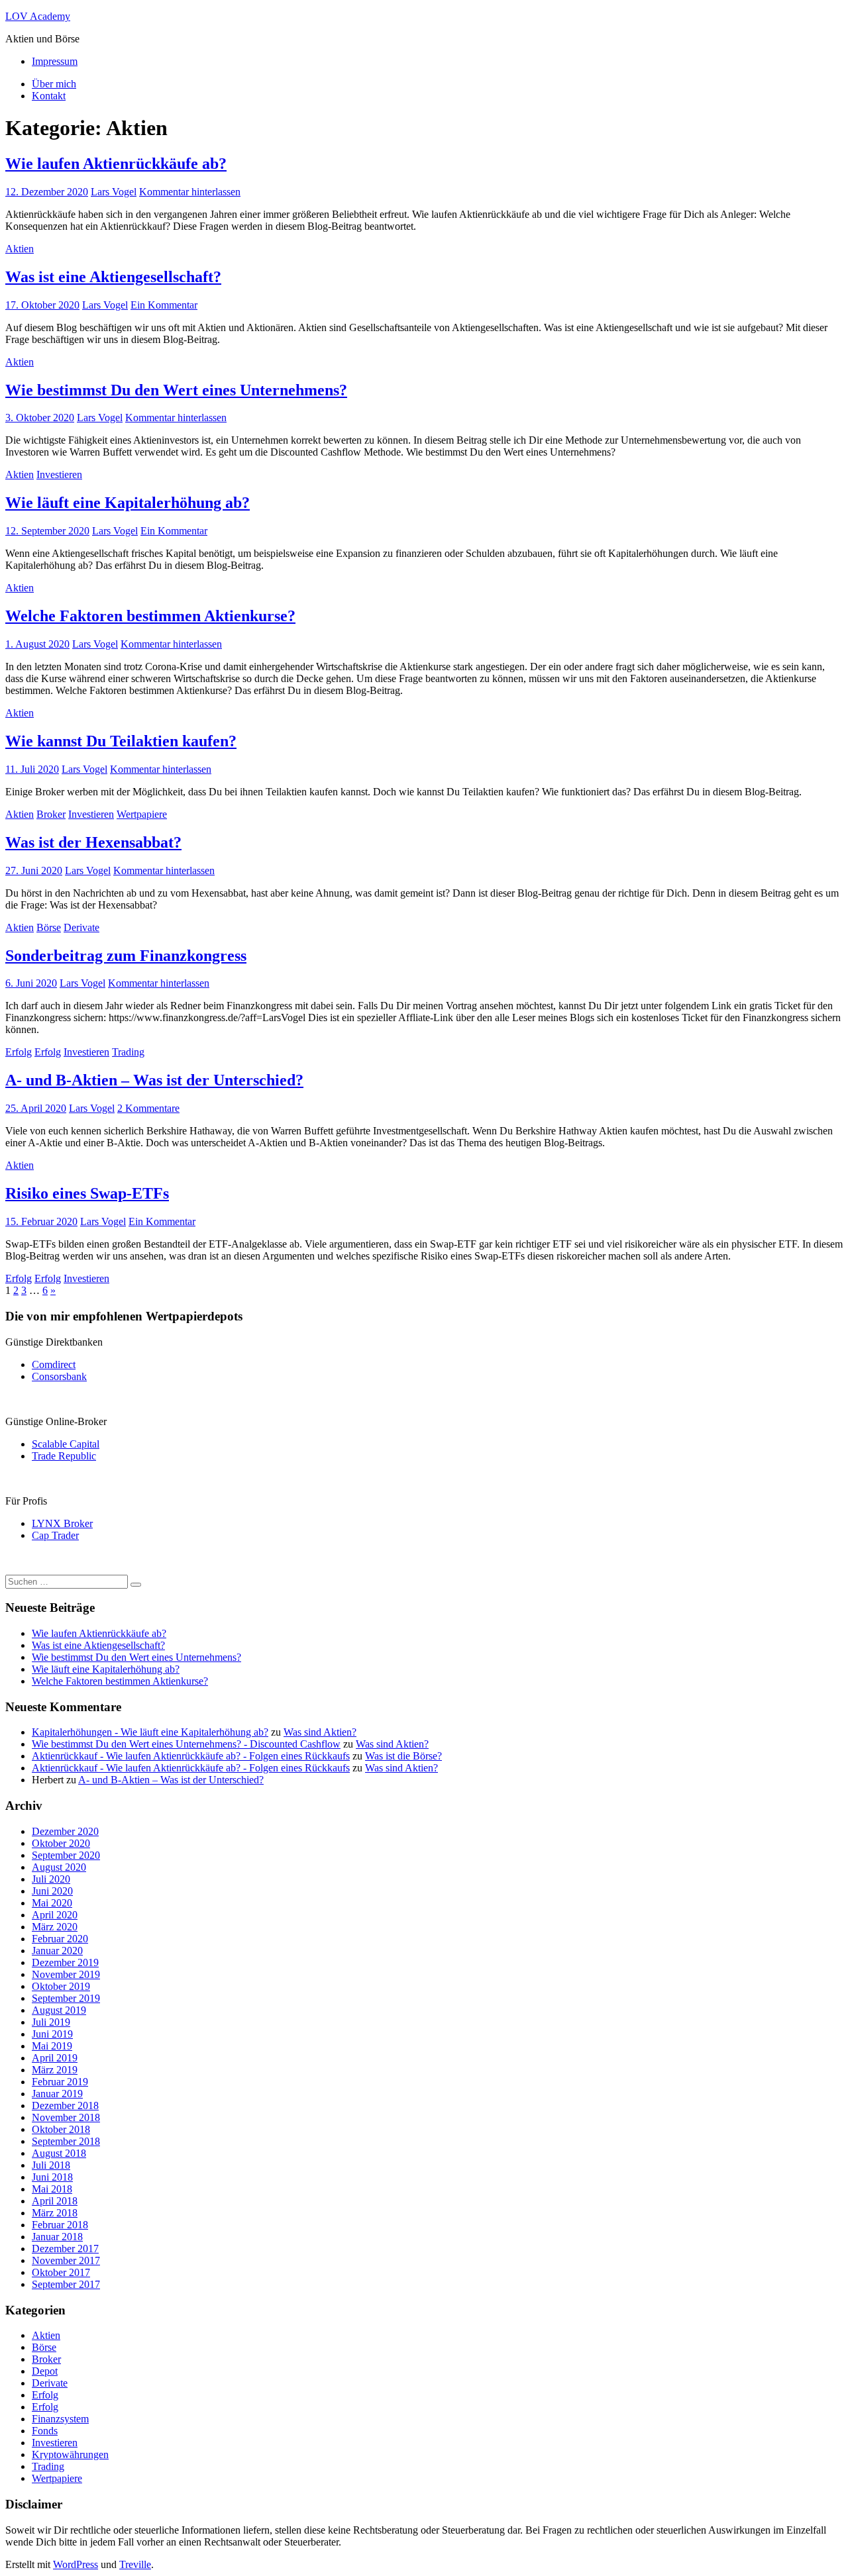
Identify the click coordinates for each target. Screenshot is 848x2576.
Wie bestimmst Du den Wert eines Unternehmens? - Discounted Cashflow (186, 1744)
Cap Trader (55, 1535)
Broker (51, 814)
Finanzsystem (60, 2419)
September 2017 (66, 2284)
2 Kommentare (148, 1108)
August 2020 (59, 1867)
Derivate (81, 927)
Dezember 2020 (65, 1831)
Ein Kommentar (164, 305)
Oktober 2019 (61, 1986)
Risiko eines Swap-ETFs (87, 1193)
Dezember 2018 (65, 2105)
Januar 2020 (57, 1951)
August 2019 (59, 2010)
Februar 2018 (60, 2225)
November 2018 (66, 2117)
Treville (135, 2564)
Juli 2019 (51, 2022)
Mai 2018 (52, 2189)
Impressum (55, 61)
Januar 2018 (57, 2237)
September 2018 (66, 2141)
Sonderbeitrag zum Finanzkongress (126, 956)
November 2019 (66, 1974)
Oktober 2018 (61, 2129)
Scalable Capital (66, 1444)
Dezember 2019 (65, 1962)
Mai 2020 (52, 1903)
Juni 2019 (52, 2034)
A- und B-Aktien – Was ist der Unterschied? (154, 1080)
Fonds (45, 2431)
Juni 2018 (52, 2177)
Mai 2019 (52, 2046)
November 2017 (66, 2260)
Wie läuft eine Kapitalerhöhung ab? (128, 503)
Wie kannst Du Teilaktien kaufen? (121, 741)
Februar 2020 (60, 1939)
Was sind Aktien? (320, 1732)
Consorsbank (59, 1376)
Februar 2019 (60, 2082)
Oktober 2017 (61, 2272)
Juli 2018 (51, 2165)
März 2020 (55, 1927)
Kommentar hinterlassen (190, 192)
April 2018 (55, 2201)
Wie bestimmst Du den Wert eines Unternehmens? (176, 390)
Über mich (54, 84)
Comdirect (54, 1364)
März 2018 (55, 2213)
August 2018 (59, 2153)
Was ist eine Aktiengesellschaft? (113, 277)
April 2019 (55, 2058)
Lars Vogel (114, 192)
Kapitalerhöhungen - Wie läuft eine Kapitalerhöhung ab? (150, 1732)
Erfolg (19, 1052)
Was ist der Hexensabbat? (93, 842)
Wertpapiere (142, 814)
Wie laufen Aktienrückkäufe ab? (116, 164)
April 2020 (55, 1915)
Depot (45, 2371)
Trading (128, 1052)
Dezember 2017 (65, 2249)
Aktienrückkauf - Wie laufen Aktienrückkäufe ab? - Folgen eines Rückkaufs (191, 1756)
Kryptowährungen (70, 2454)
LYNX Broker (62, 1523)
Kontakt (49, 96)
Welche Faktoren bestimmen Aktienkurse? (150, 616)
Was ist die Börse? (403, 1756)
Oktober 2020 (61, 1843)
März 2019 (55, 2070)
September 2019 (66, 1998)
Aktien (20, 249)
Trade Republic (64, 1456)
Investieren (59, 474)
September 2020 (66, 1855)
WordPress (76, 2564)
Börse (49, 927)
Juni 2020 (52, 1891)
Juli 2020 (51, 1879)
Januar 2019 (57, 2094)
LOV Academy (38, 16)
